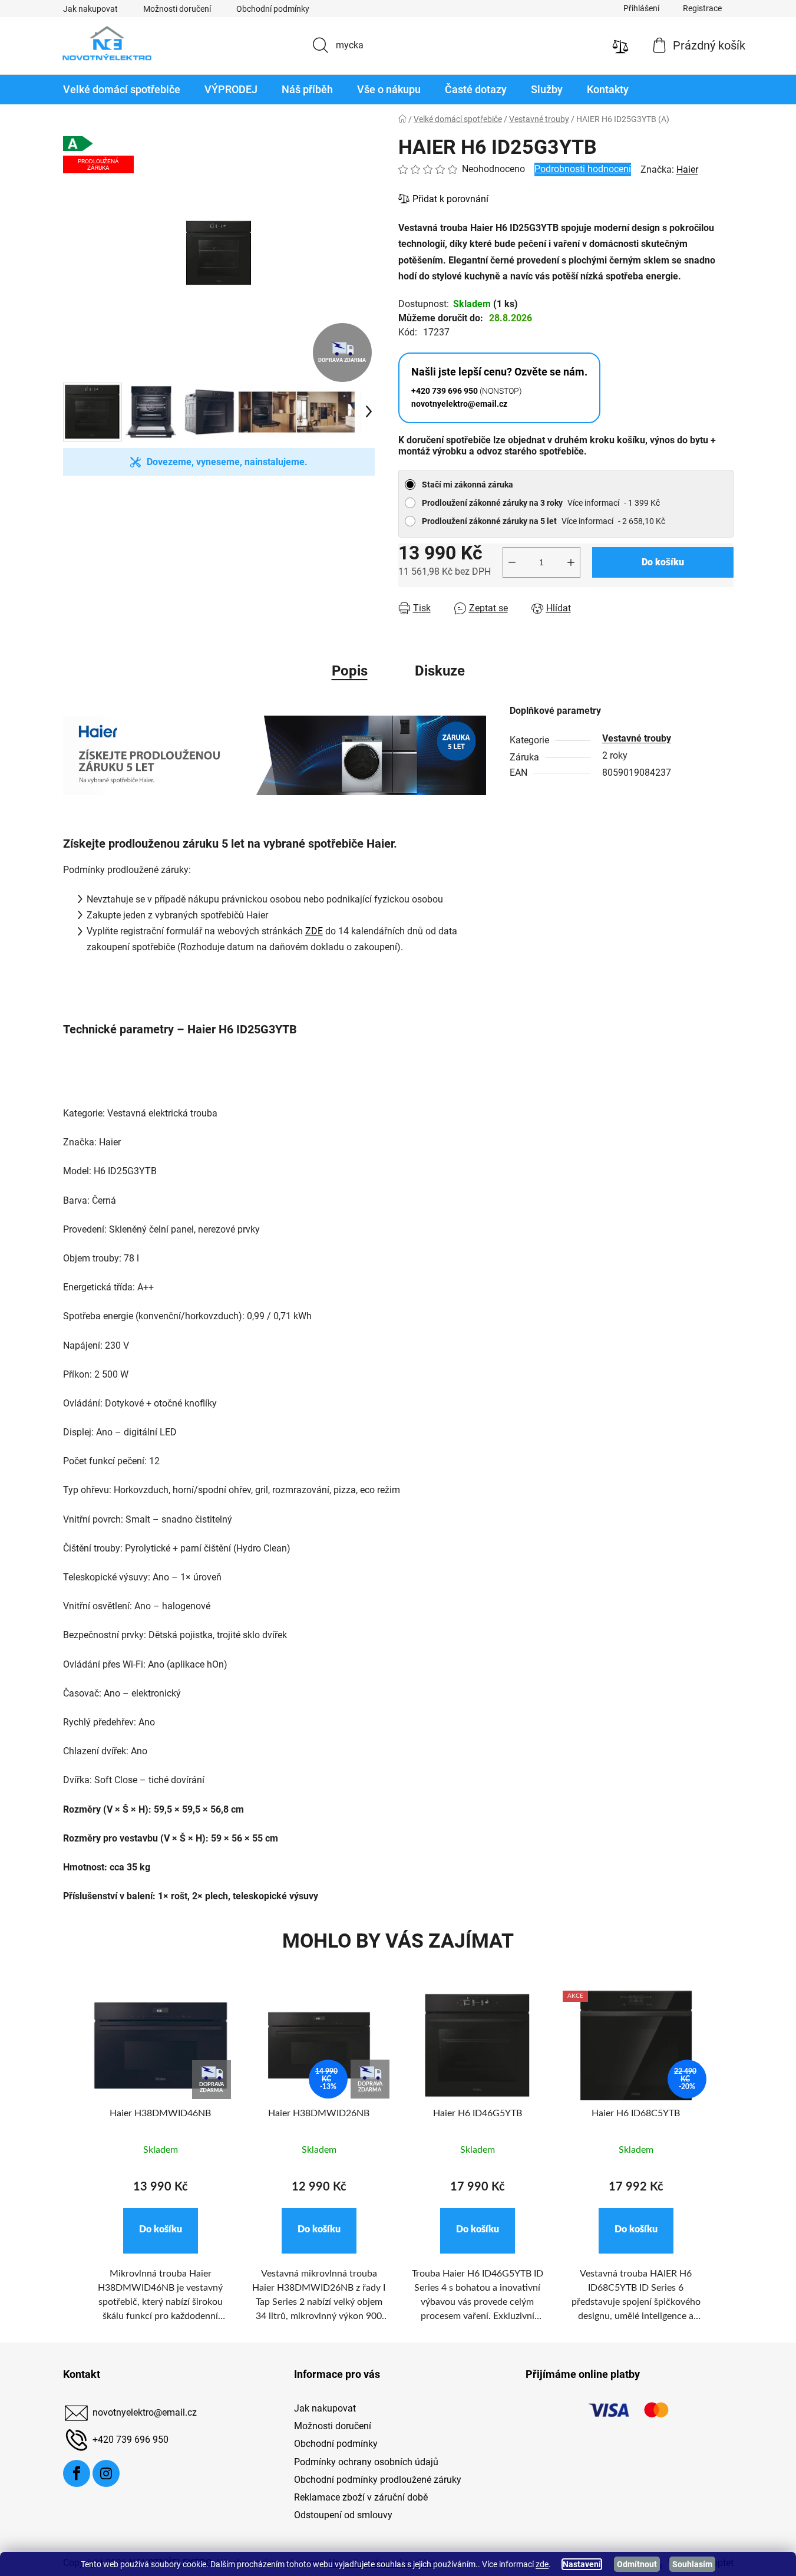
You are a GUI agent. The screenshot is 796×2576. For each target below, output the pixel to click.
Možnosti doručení (177, 9)
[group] (161, 2164)
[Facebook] (77, 2473)
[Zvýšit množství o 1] (571, 562)
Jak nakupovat (90, 9)
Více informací (593, 503)
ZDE (314, 931)
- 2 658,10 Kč (544, 521)
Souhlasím (692, 2564)
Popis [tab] (350, 671)
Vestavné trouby (637, 738)
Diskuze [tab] (440, 671)
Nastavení (582, 2564)
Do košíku (663, 562)
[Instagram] (106, 2473)
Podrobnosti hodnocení (583, 169)
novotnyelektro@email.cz (145, 2412)
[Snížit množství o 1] (512, 562)
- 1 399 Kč (541, 503)
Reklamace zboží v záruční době (361, 2497)
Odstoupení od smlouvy (343, 2515)
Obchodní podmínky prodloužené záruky (378, 2480)
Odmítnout (637, 2564)
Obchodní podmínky (273, 9)
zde (542, 2564)
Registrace (702, 8)
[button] (161, 2231)
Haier (687, 169)
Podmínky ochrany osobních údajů (366, 2462)
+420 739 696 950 (131, 2440)
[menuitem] (122, 90)
